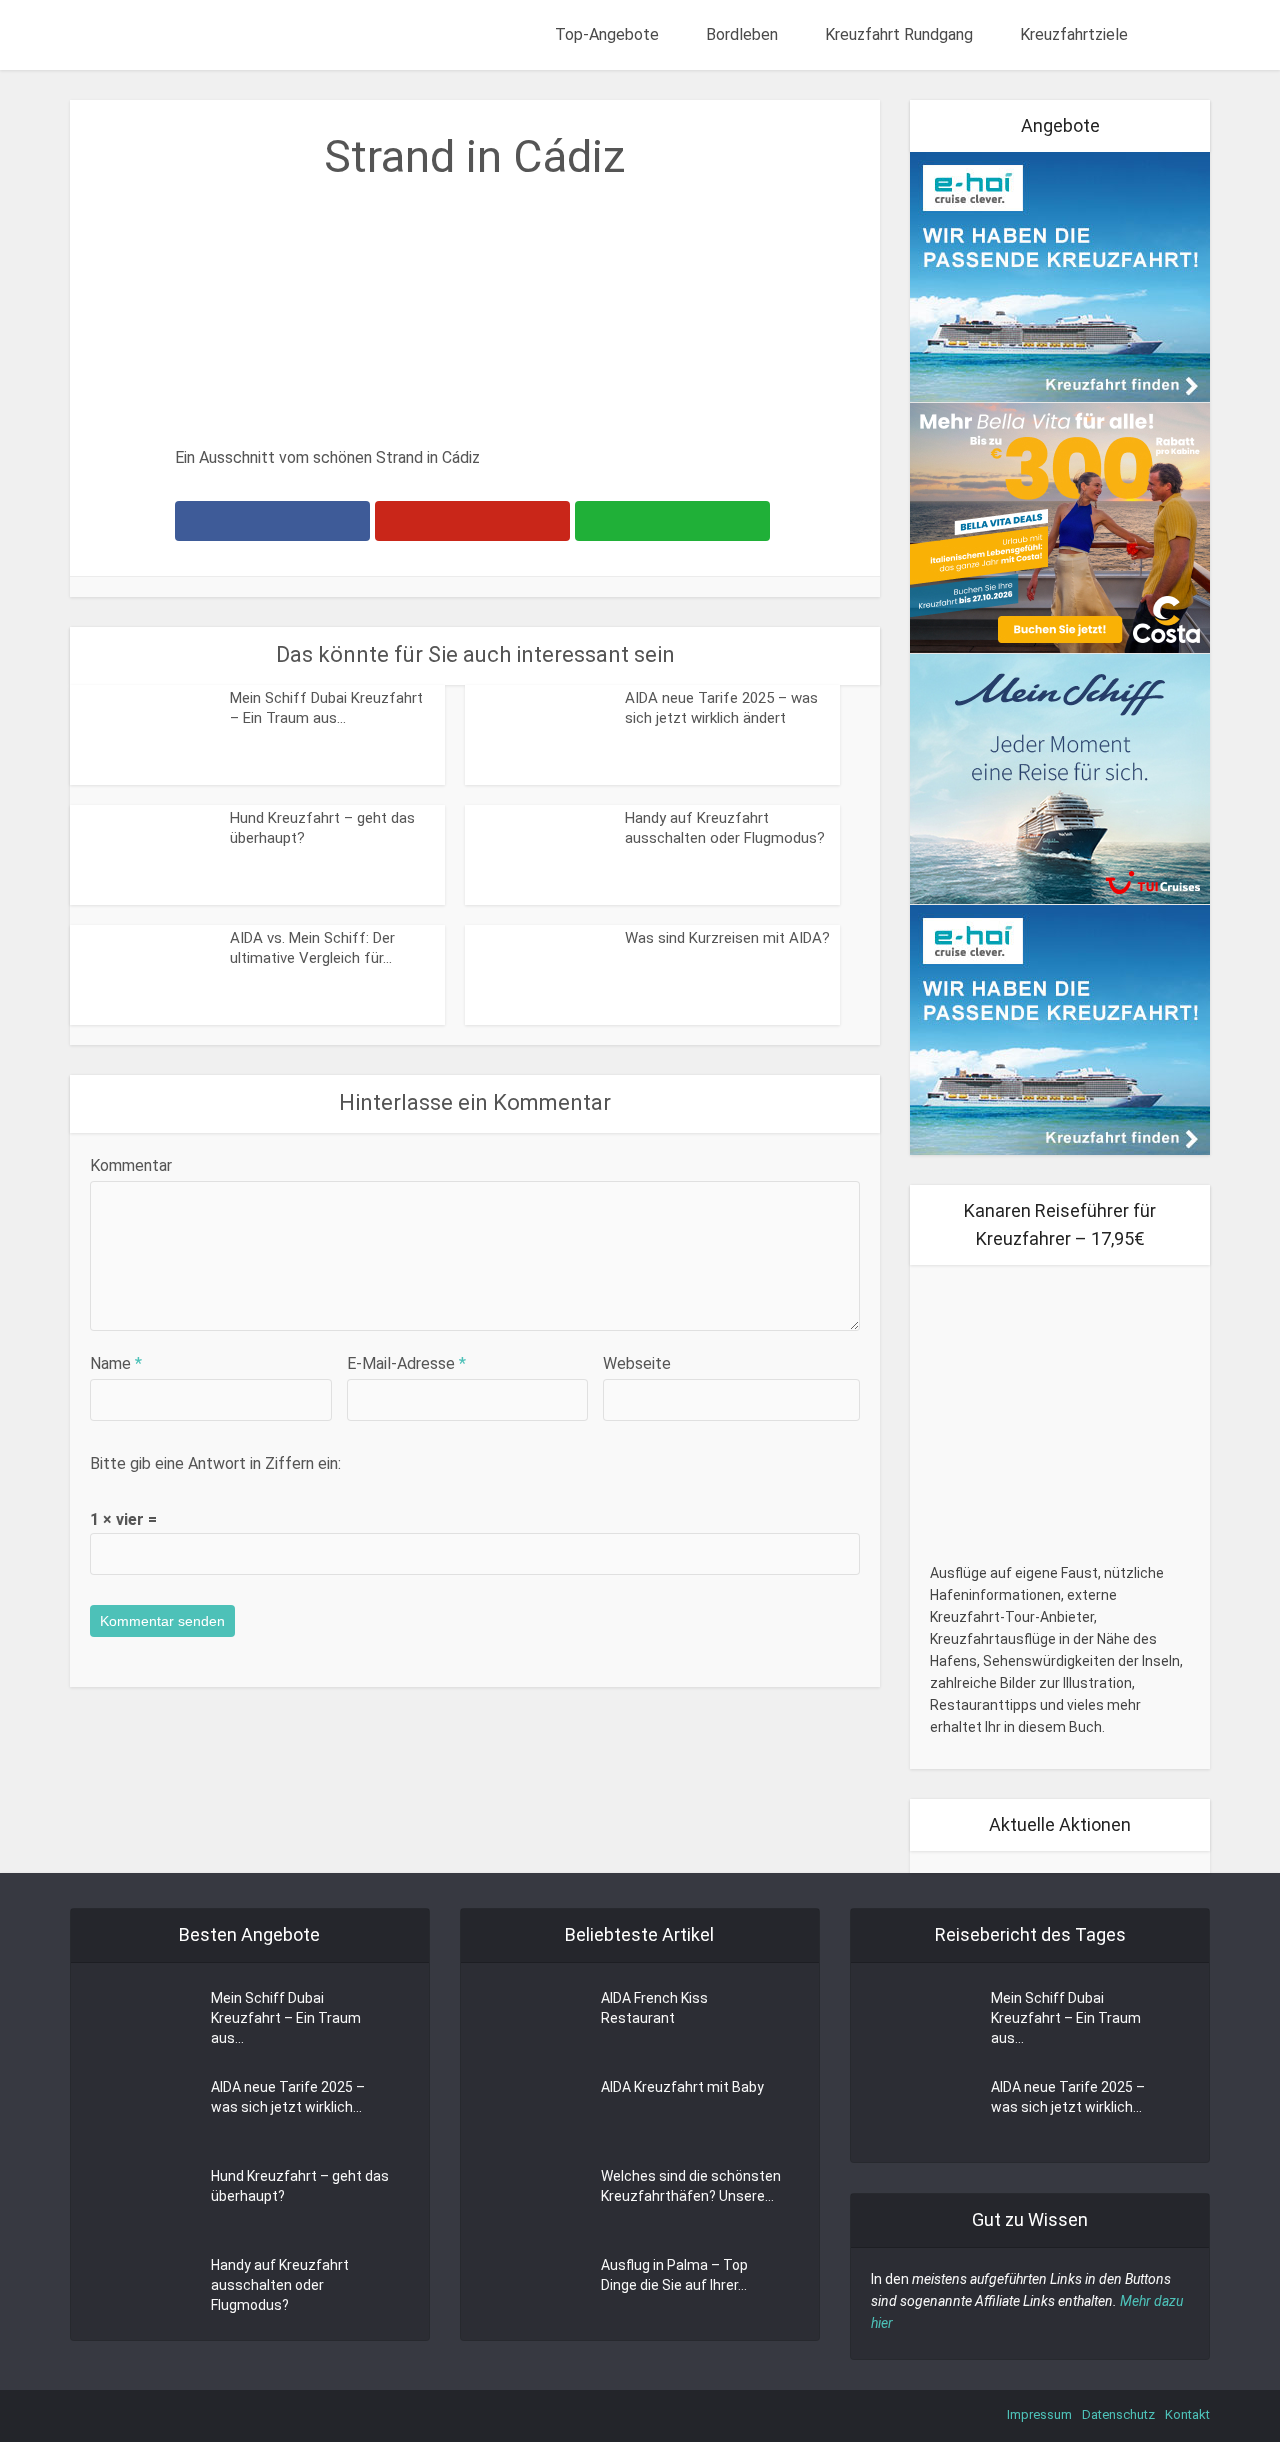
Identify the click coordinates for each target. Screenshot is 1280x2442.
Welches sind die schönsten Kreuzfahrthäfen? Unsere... (691, 2186)
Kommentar (131, 1165)
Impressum (1039, 2414)
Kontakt (1187, 2414)
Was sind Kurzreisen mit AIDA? (727, 938)
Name (116, 1363)
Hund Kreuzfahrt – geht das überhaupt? (300, 2186)
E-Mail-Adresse (406, 1363)
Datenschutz (1118, 2414)
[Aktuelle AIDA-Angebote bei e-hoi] (1060, 276)
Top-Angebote (607, 34)
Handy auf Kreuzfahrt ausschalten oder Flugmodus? (280, 2285)
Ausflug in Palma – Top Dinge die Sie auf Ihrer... (674, 2275)
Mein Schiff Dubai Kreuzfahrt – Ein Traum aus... (286, 2018)
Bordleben (742, 34)
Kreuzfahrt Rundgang (899, 34)
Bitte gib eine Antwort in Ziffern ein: (215, 1463)
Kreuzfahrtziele (1074, 34)
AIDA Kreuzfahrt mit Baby (682, 2087)
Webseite (637, 1363)
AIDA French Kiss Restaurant (654, 2008)
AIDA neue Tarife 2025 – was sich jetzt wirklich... (288, 2097)
